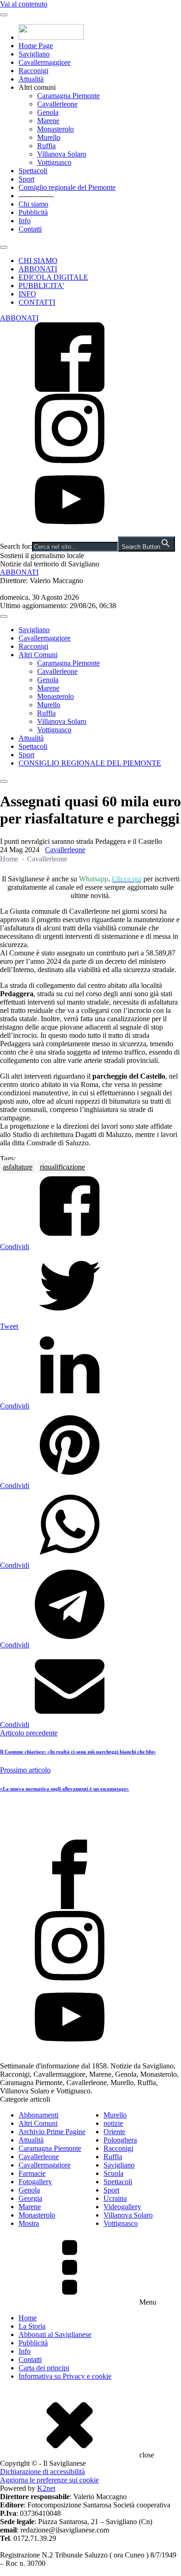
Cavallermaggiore (45, 62)
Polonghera (120, 2140)
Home (9, 859)
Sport (26, 179)
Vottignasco (54, 162)
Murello (49, 137)
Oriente (114, 2132)
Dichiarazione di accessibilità (42, 2472)
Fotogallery (35, 2182)
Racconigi (33, 71)
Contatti (30, 229)
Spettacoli (33, 171)
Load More (90, 1818)
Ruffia (46, 146)
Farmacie (32, 2173)
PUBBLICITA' (41, 286)
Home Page (36, 46)
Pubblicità (33, 212)
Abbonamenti (39, 2115)
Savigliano (34, 54)
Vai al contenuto (24, 4)
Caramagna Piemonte (68, 96)
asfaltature (18, 1167)
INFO (27, 294)
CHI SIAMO (38, 261)
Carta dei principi (44, 2368)
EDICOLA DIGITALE (53, 277)
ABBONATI (38, 269)
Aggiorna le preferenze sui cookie (49, 2480)
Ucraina (115, 2198)
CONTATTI (37, 302)
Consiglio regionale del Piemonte (67, 187)
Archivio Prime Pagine (52, 2132)
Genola (48, 112)
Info (25, 221)
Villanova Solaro (62, 154)
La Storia (32, 2326)
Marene (48, 121)
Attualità (31, 79)
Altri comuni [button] (37, 87)
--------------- (36, 196)
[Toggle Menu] (4, 15)
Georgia (30, 2198)
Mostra (29, 2223)
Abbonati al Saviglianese (55, 2334)
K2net (46, 2488)
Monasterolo (55, 129)
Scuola (113, 2173)
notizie (113, 2123)
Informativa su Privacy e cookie (65, 2376)
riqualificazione (62, 1167)
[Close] (4, 247)
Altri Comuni (38, 655)
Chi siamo (33, 204)
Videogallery (122, 2207)
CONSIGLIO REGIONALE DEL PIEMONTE (90, 763)
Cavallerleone (57, 104)
